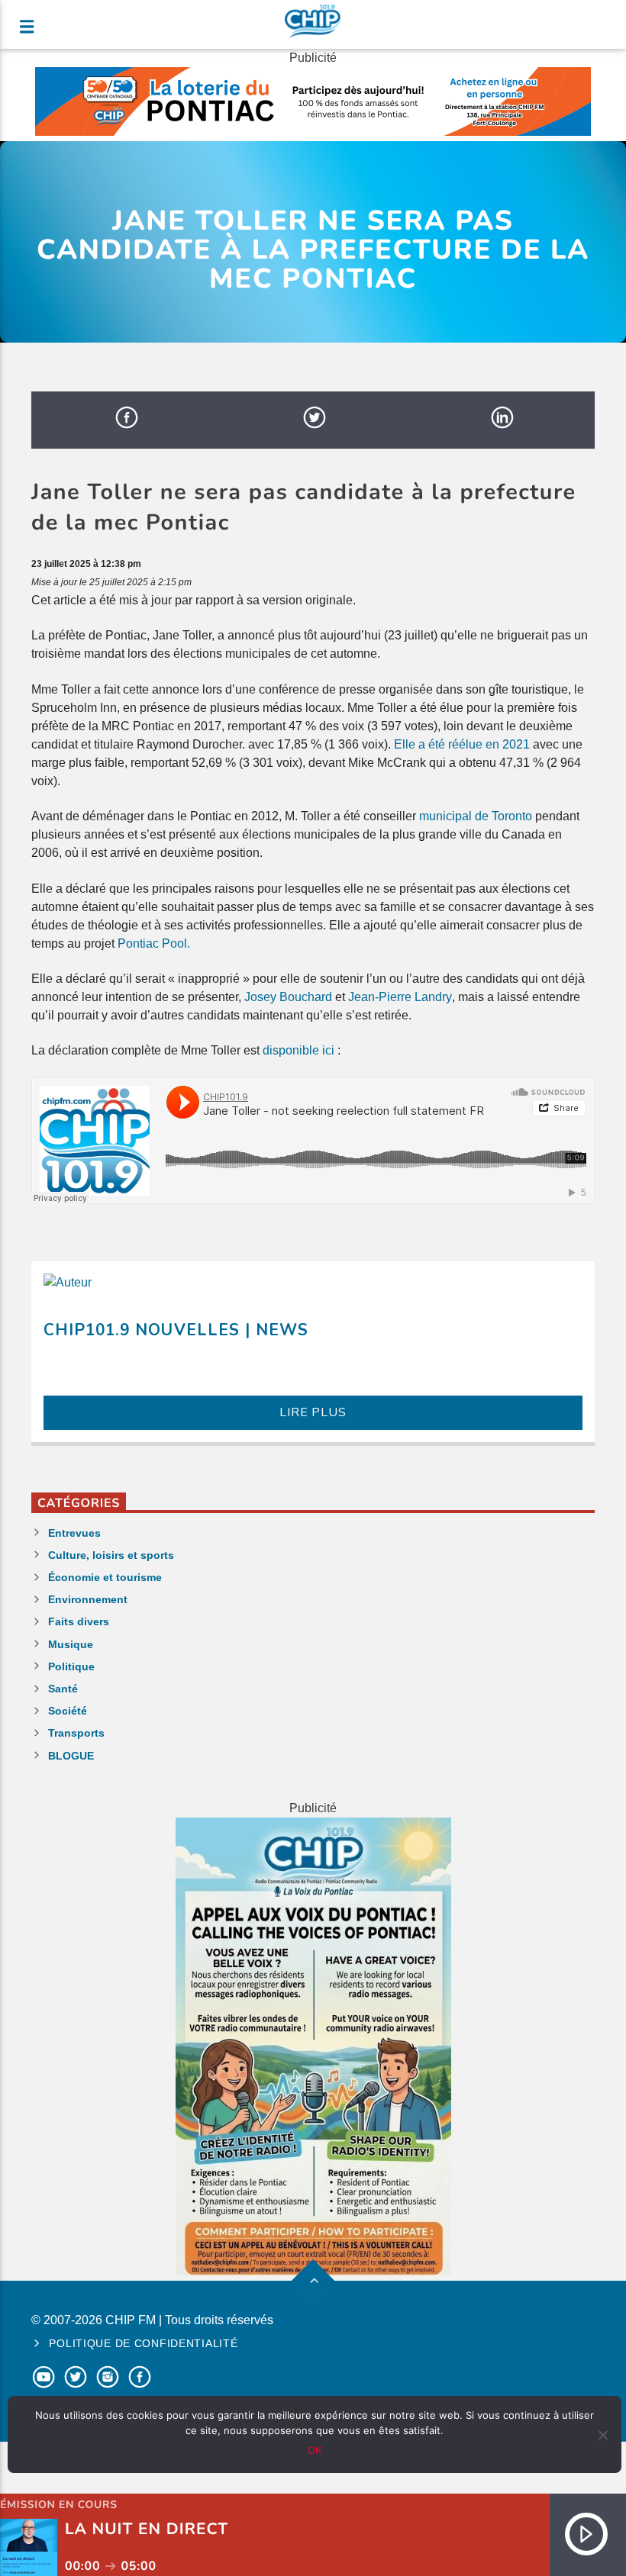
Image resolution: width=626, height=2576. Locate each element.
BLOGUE (71, 1756)
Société (68, 1711)
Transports (76, 1733)
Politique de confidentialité (143, 2343)
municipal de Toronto (476, 816)
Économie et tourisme (105, 1577)
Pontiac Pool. (155, 943)
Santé (63, 1689)
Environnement (88, 1599)
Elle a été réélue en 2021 (462, 744)
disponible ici (298, 1050)
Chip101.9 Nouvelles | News (176, 1330)
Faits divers (79, 1621)
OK (315, 2450)
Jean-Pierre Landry (400, 997)
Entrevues (74, 1533)
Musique (71, 1644)
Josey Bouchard (288, 997)
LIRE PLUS (313, 1412)
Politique (71, 1666)
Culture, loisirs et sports (111, 1555)
